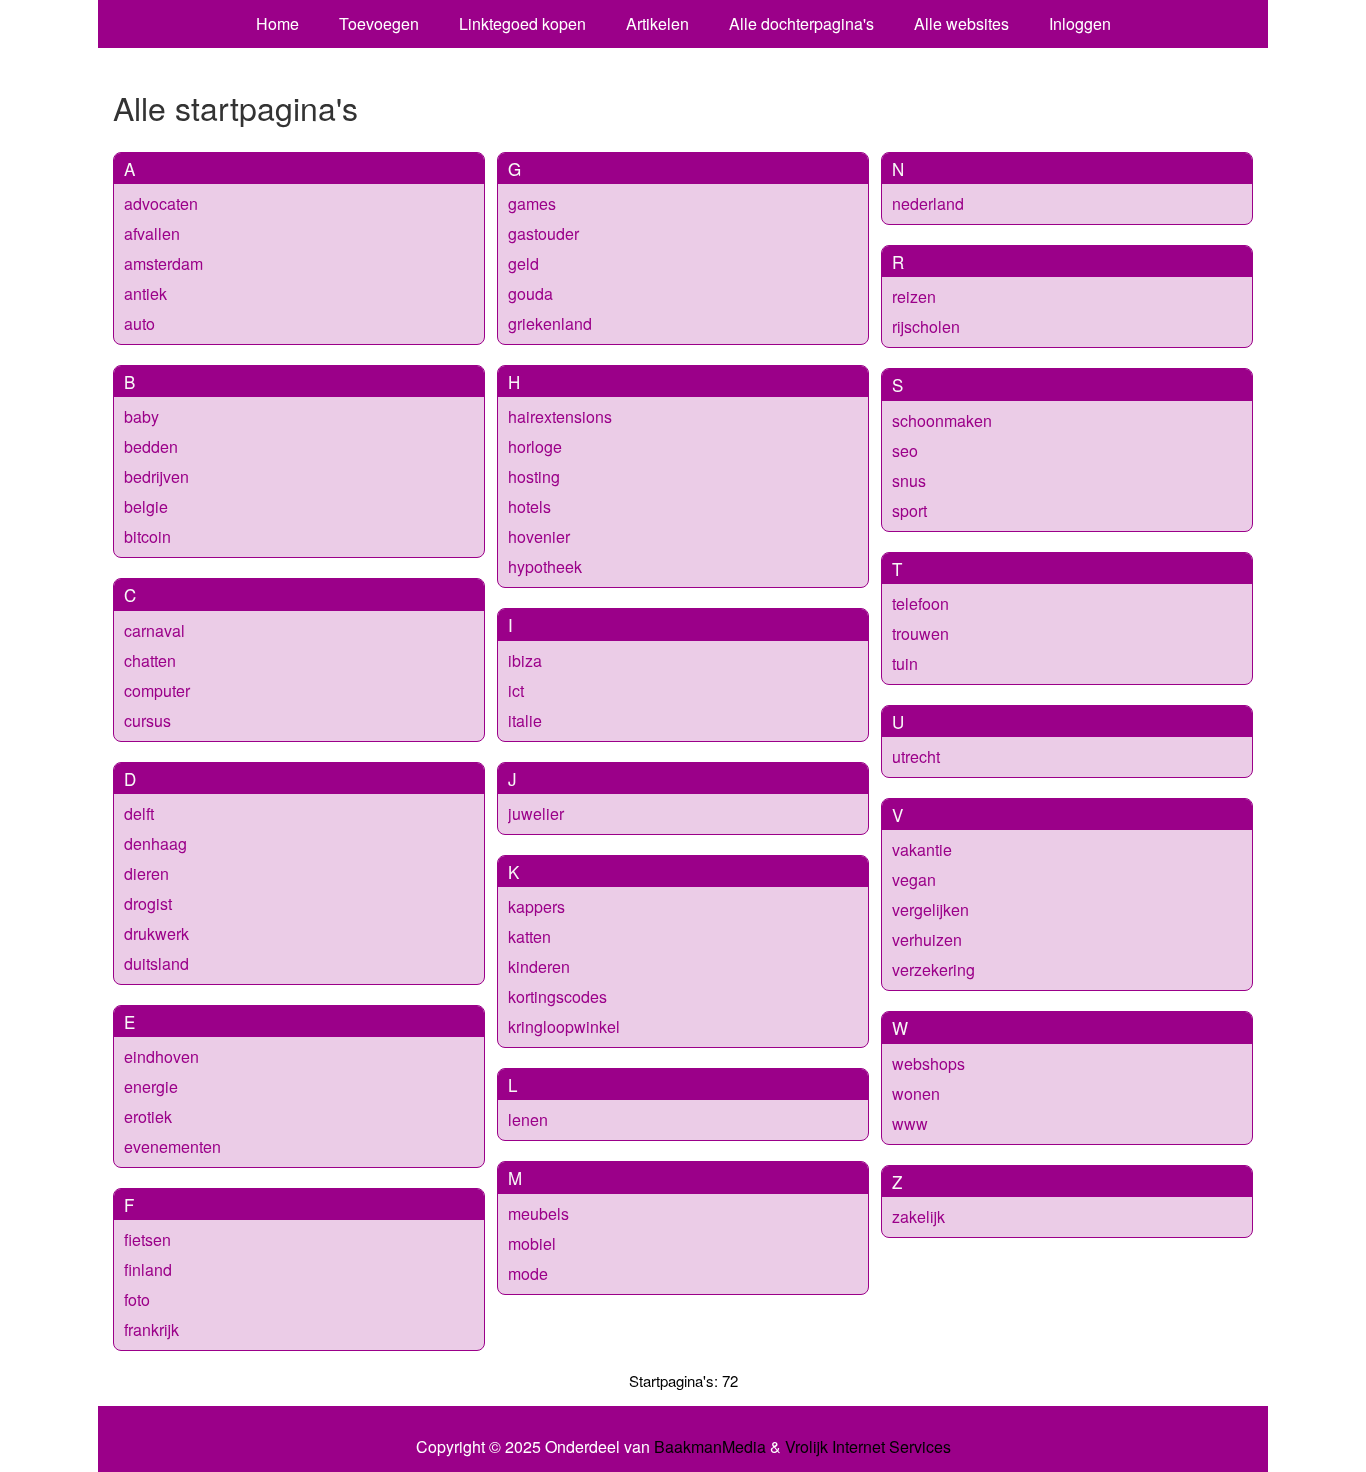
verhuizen (927, 939)
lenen (528, 1119)
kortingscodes (557, 996)
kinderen (539, 966)
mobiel (532, 1243)
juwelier (536, 813)
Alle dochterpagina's (801, 23)
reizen (914, 296)
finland (148, 1269)
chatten (150, 660)
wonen (916, 1093)
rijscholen (926, 326)
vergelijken (930, 909)
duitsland (156, 963)
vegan (914, 879)
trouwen (920, 633)
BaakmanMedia (710, 1447)
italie (525, 720)
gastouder (543, 233)
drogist (148, 903)
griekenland (550, 323)
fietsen (147, 1239)
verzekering (933, 969)
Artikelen (657, 23)
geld (523, 263)
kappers (536, 906)
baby (141, 416)
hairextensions (560, 416)
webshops (928, 1063)
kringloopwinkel (564, 1026)
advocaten (161, 203)
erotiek (148, 1116)
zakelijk (918, 1216)
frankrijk (151, 1329)
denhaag (155, 843)
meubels (538, 1213)
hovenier (539, 536)
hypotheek (545, 566)
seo (905, 450)
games (532, 203)
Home (277, 23)
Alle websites (961, 23)
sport (909, 510)
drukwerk (156, 933)
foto (137, 1299)
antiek (145, 293)
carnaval (154, 630)
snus (909, 480)
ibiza (525, 660)
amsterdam (163, 263)
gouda (530, 293)
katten (529, 936)
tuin (905, 663)
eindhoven (161, 1056)
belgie (146, 506)
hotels (529, 506)
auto (139, 323)
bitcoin (147, 536)
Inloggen (1080, 23)
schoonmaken (942, 420)
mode (528, 1273)
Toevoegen (379, 23)
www (910, 1123)
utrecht (916, 756)
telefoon (920, 603)
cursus (147, 720)
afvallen (152, 233)
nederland (928, 203)
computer (157, 690)
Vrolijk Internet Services (868, 1447)
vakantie (922, 849)
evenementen (172, 1146)
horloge (535, 446)
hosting (534, 476)
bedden (151, 446)
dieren (146, 873)
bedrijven (156, 476)
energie (151, 1086)
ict (516, 690)
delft (139, 813)
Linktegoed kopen (522, 23)
